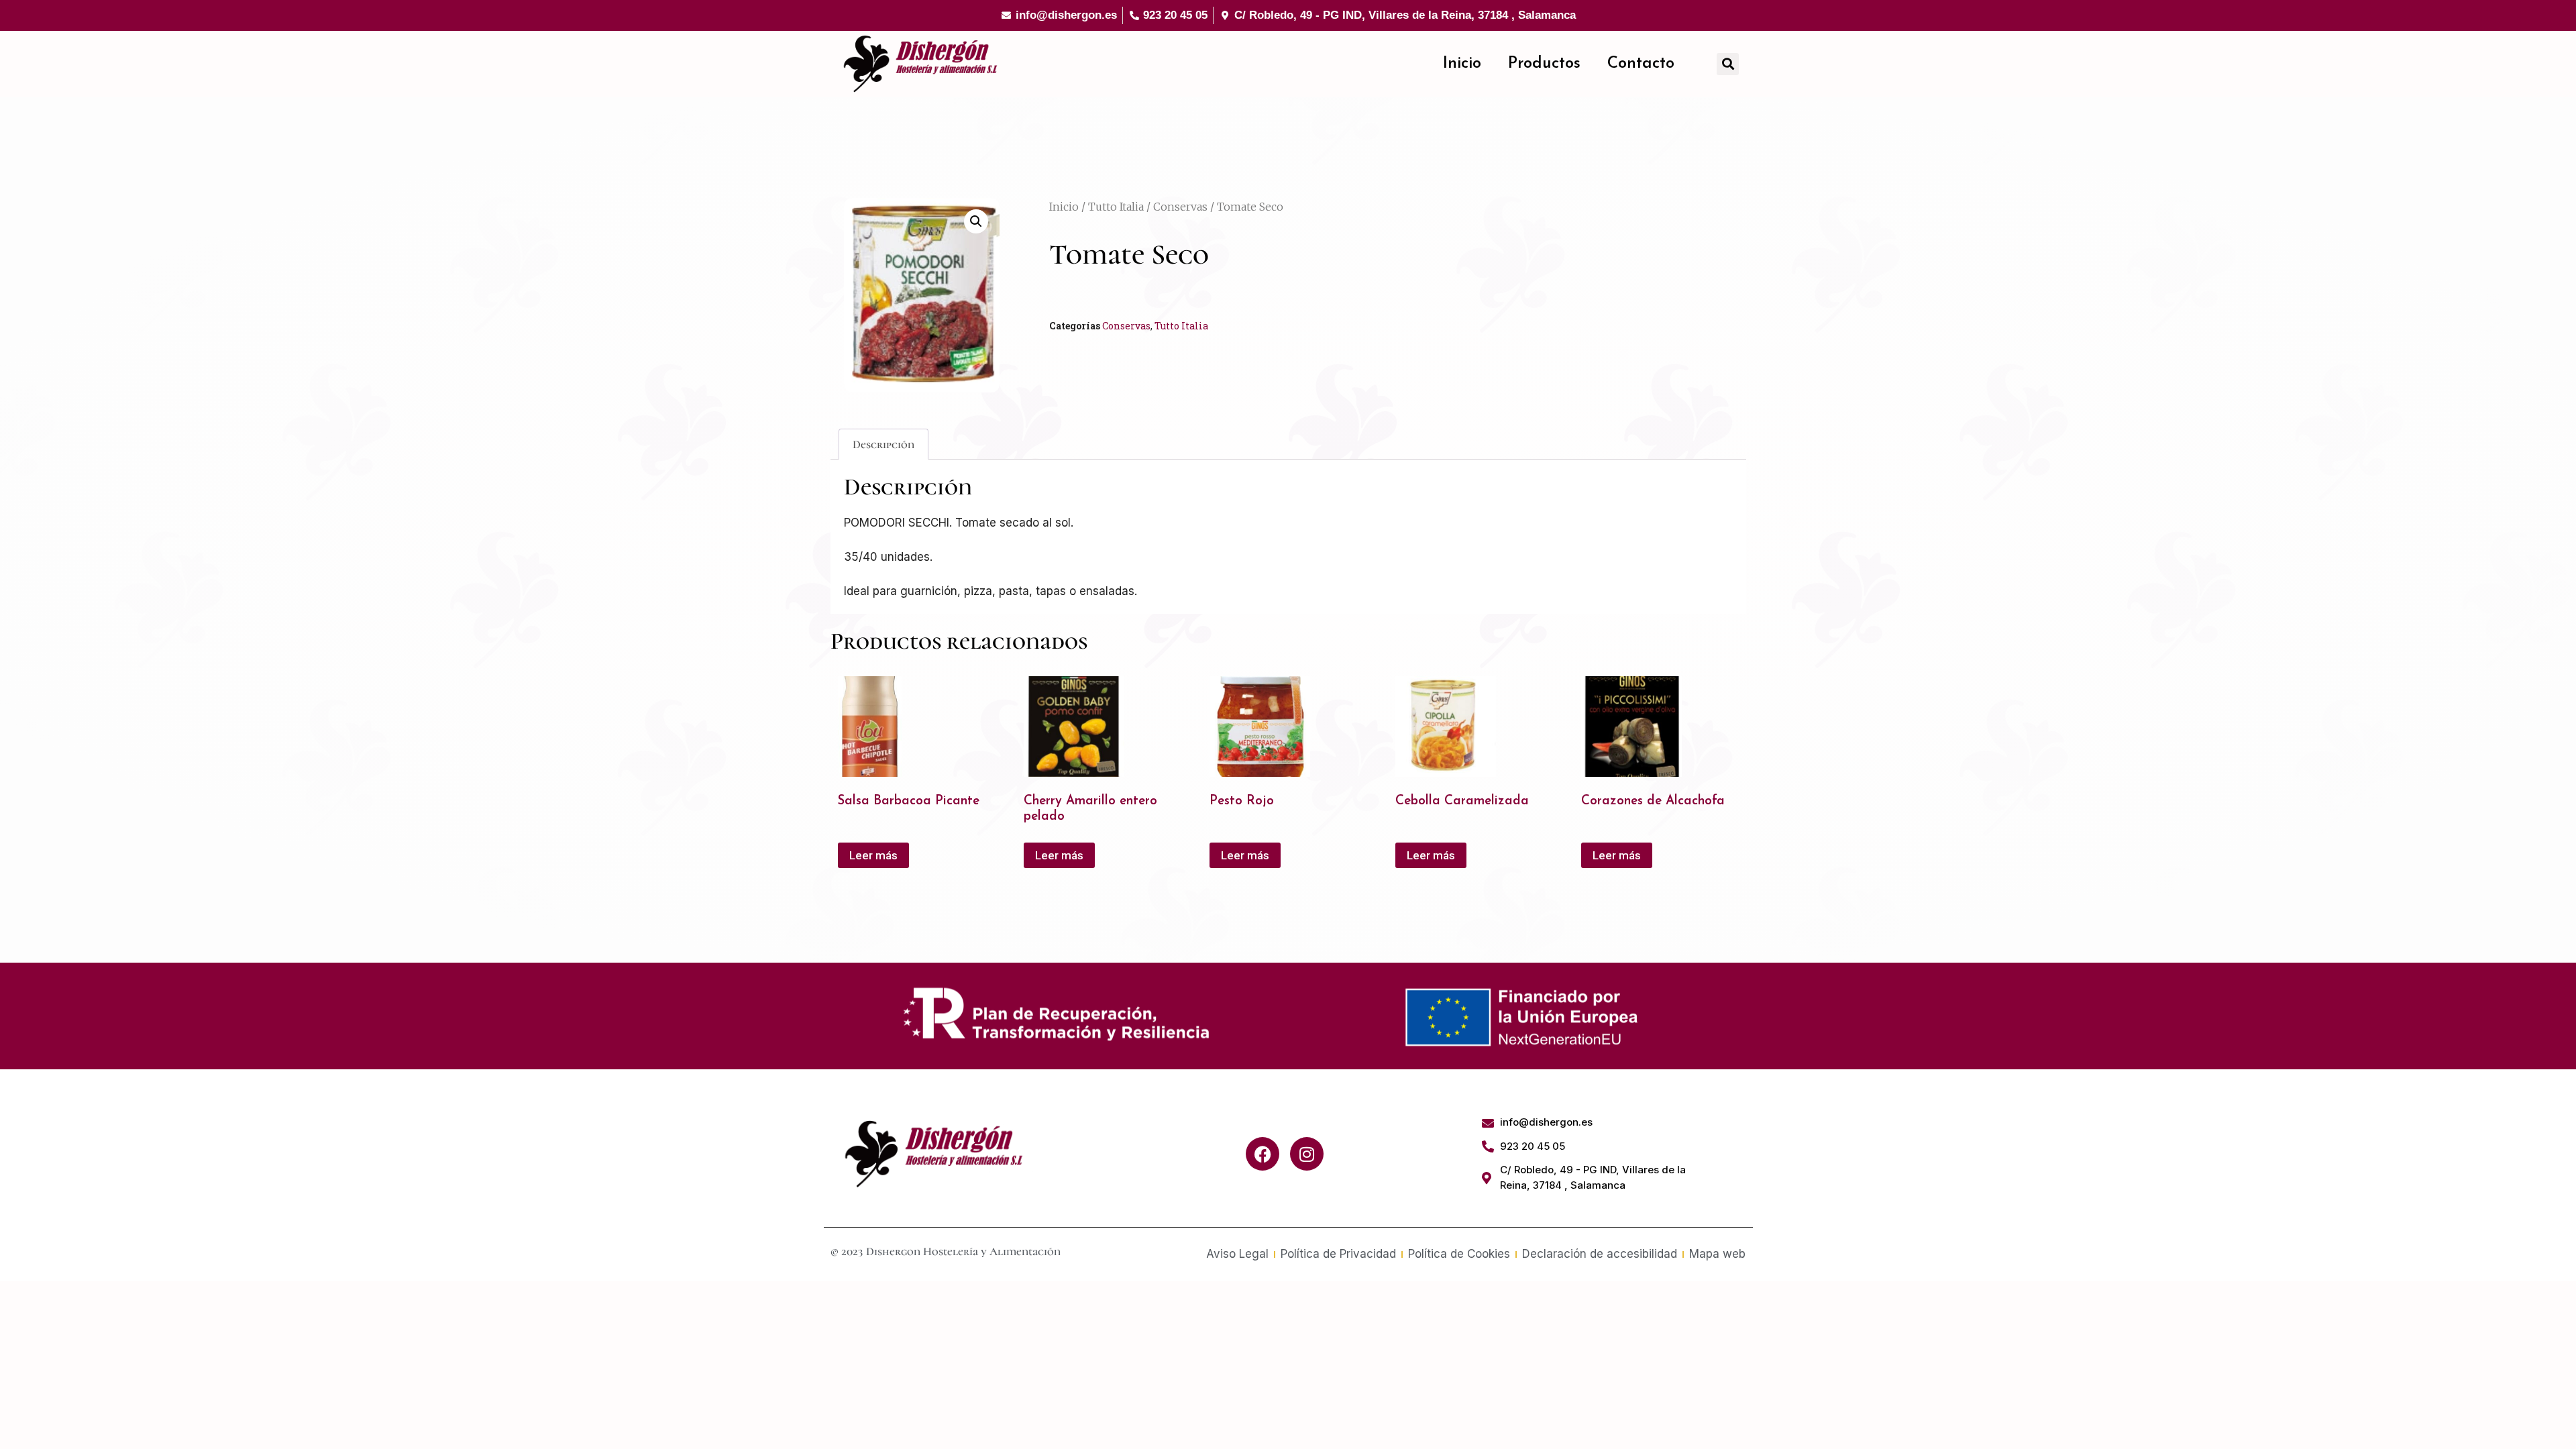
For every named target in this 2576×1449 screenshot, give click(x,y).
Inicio (1462, 64)
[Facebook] (1263, 1154)
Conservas (1180, 207)
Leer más (873, 855)
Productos (1544, 64)
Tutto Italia (1116, 207)
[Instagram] (1307, 1154)
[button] (1728, 64)
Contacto (1641, 64)
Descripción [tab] (883, 444)
